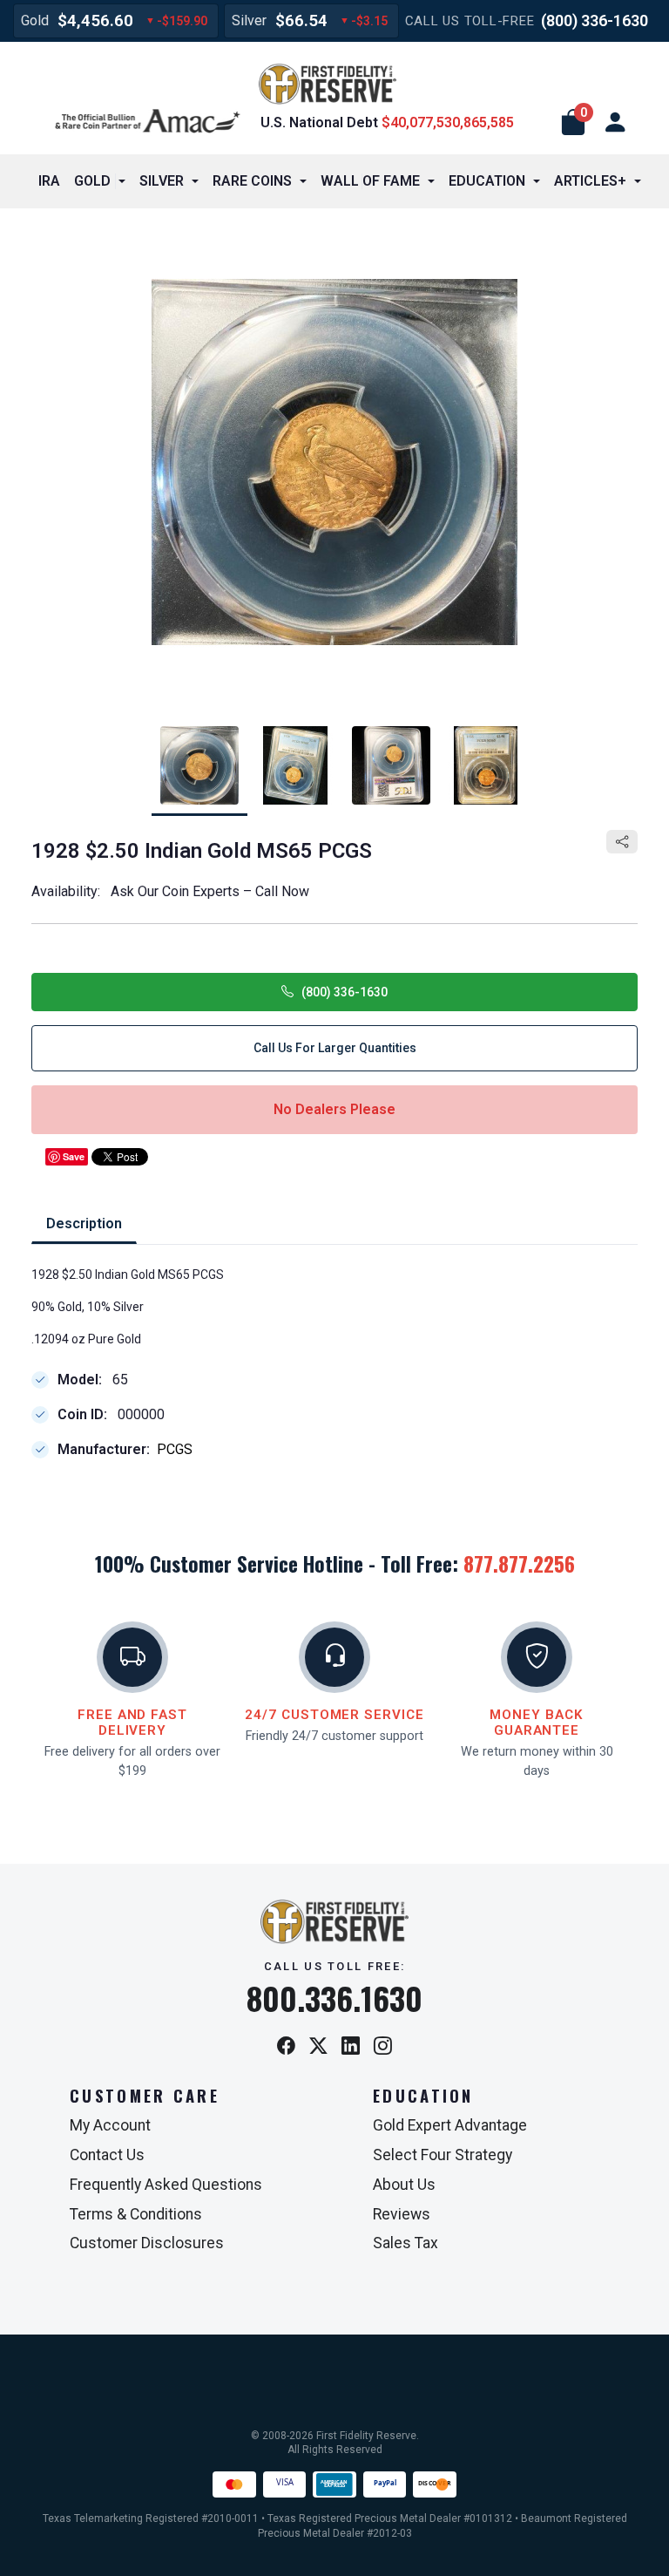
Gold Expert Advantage (450, 2125)
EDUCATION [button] (487, 181)
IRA (49, 181)
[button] (573, 123)
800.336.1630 (334, 1998)
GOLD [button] (92, 181)
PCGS (175, 1450)
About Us (404, 2185)
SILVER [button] (162, 181)
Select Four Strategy (443, 2155)
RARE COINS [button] (252, 181)
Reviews (402, 2214)
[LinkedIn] (351, 2047)
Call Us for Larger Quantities (335, 1048)
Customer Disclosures (147, 2243)
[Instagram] (383, 2047)
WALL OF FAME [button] (370, 181)
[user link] (615, 123)
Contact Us (107, 2155)
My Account (110, 2125)
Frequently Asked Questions (166, 2185)
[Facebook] (286, 2047)
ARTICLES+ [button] (590, 181)
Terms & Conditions (136, 2214)
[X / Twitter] (318, 2047)
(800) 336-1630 (595, 20)
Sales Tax (405, 2243)
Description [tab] (84, 1223)
